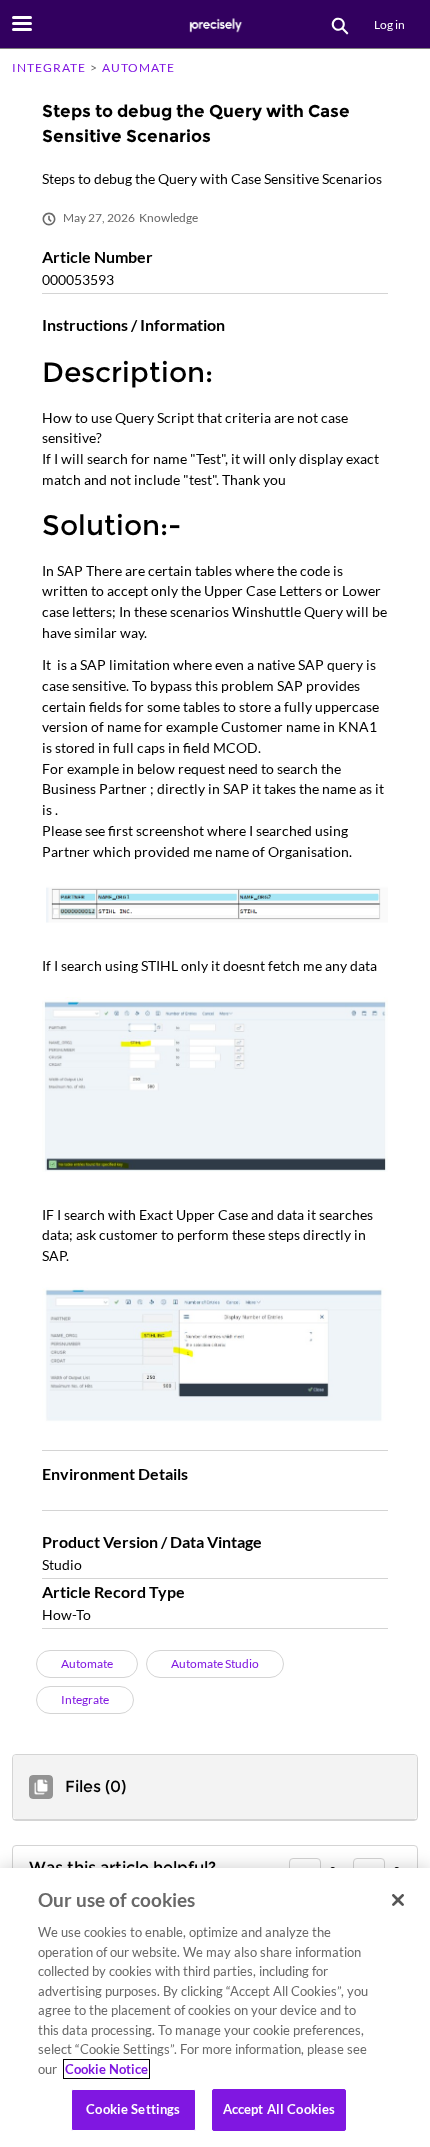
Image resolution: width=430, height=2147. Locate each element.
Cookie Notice (106, 2069)
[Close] (398, 1900)
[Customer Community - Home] (215, 25)
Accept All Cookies (279, 2109)
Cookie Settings (133, 2109)
